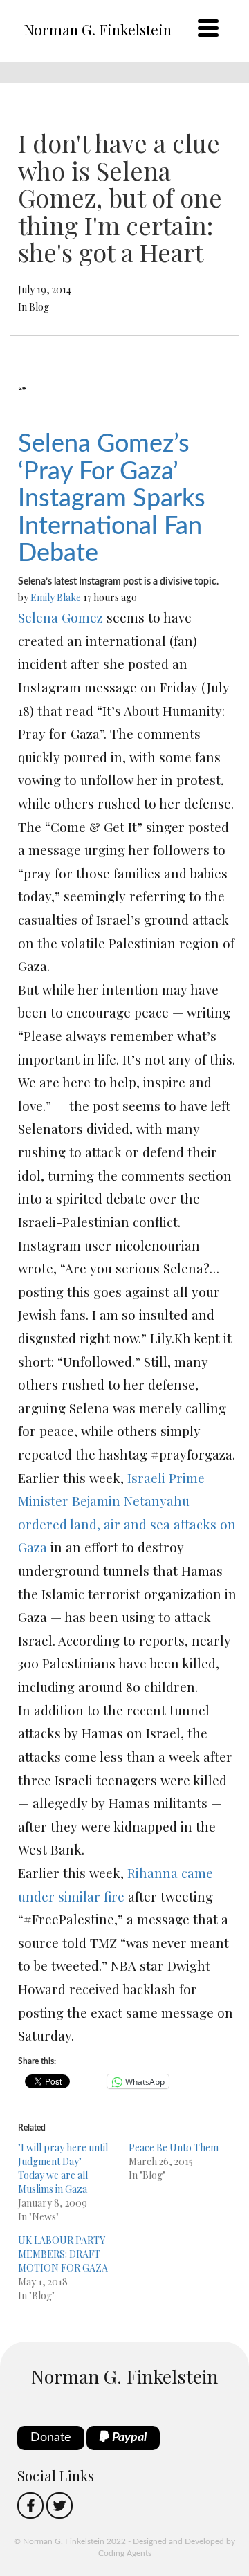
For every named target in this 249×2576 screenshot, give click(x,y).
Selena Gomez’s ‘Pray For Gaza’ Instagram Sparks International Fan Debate (112, 499)
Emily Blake (56, 597)
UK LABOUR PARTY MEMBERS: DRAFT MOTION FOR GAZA (63, 2254)
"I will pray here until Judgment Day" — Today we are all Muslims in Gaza (63, 2168)
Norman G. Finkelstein (98, 29)
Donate (51, 2438)
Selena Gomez (61, 617)
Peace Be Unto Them (174, 2147)
